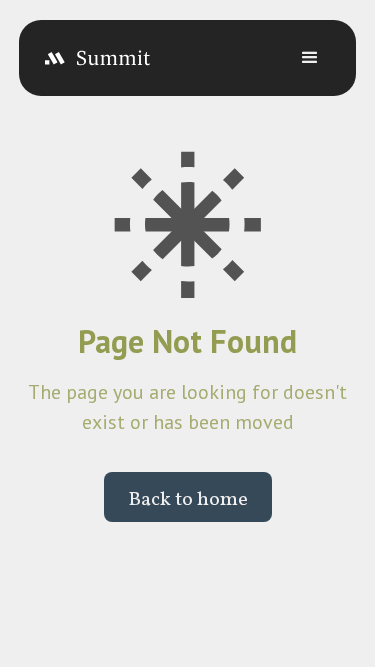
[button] (310, 58)
